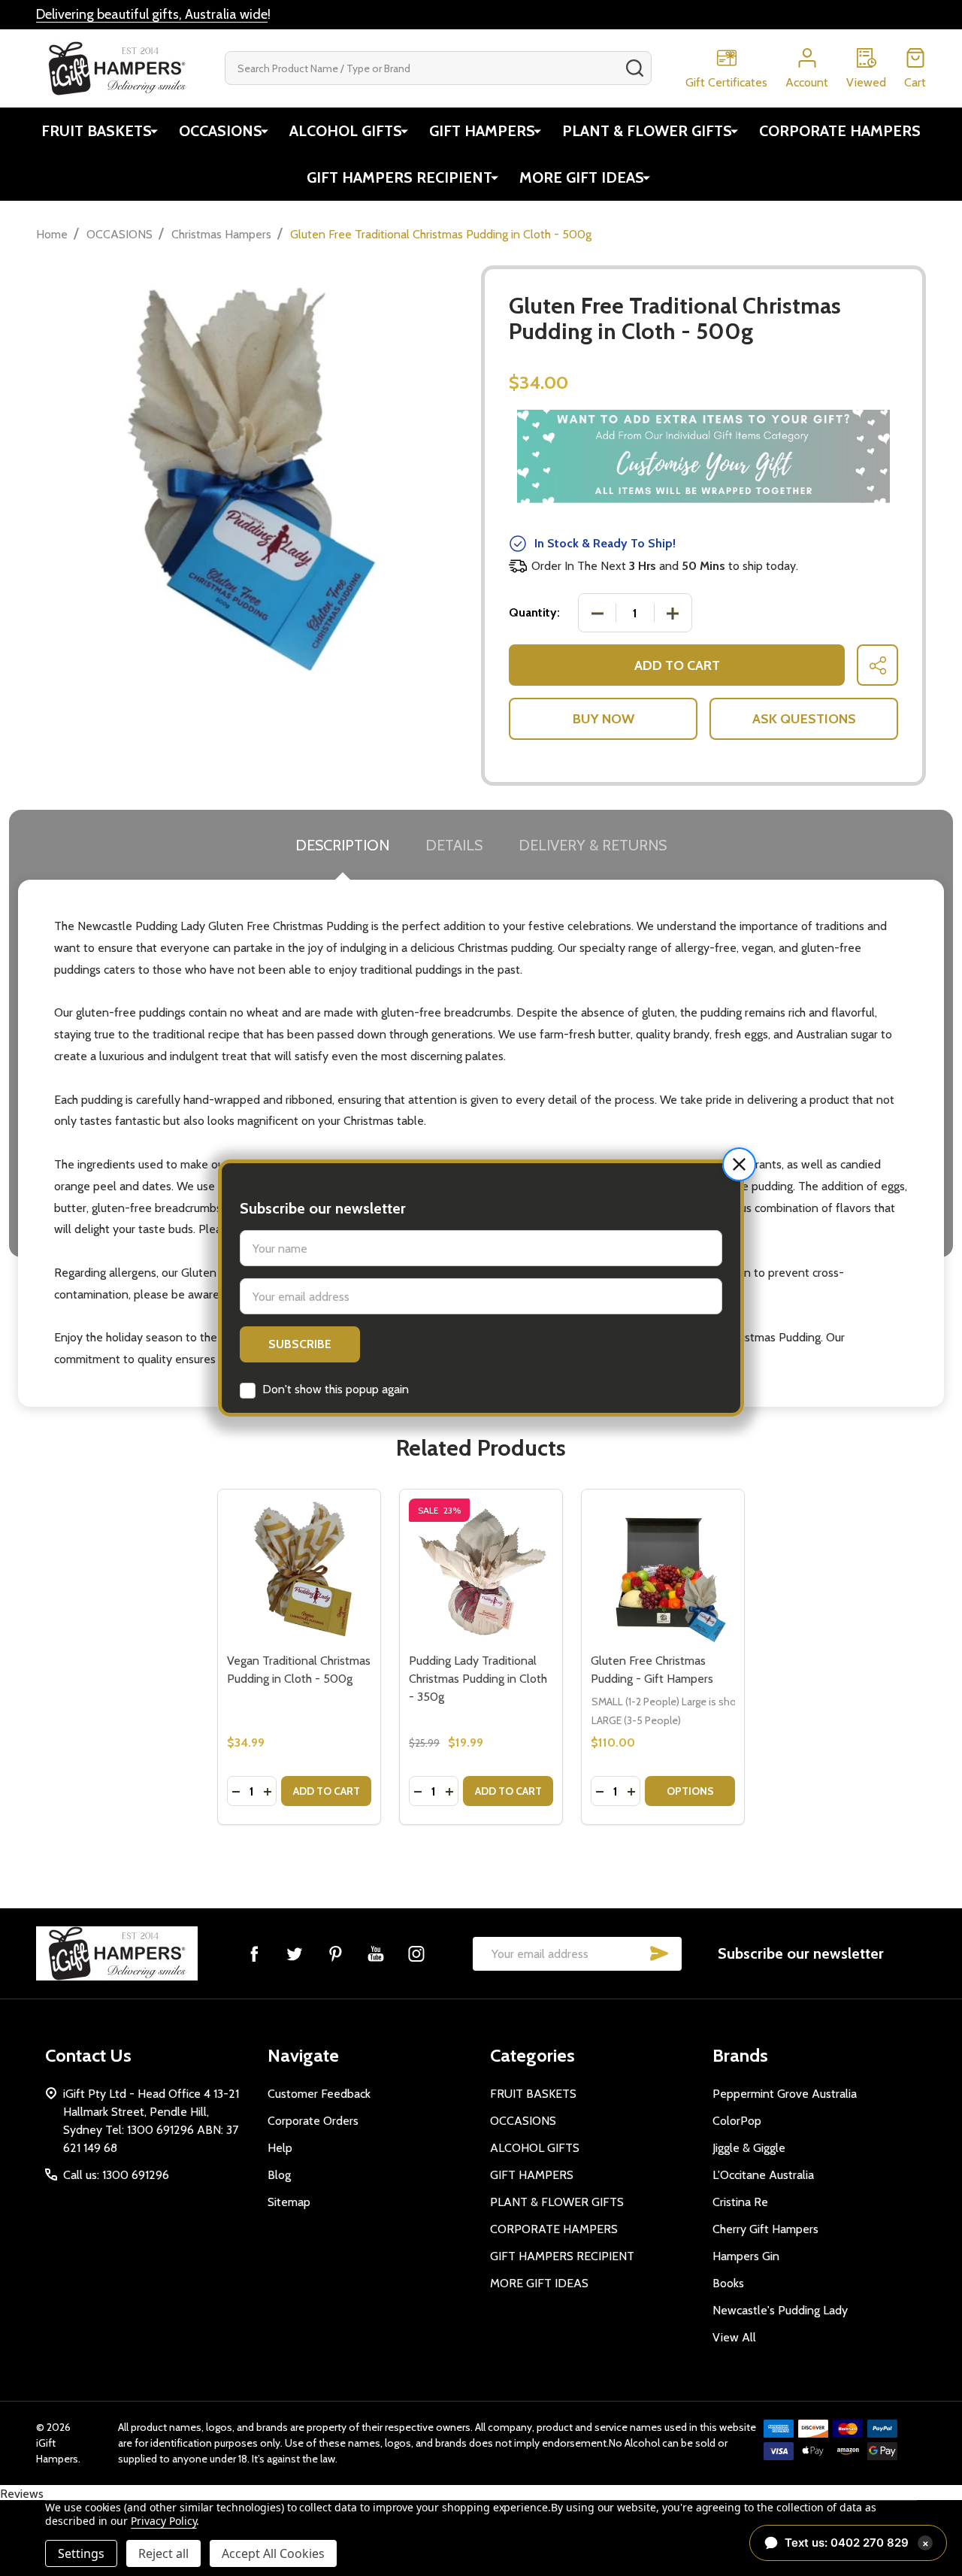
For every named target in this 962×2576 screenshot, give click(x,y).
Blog (279, 2175)
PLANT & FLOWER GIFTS (647, 131)
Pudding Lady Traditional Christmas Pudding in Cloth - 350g (478, 1679)
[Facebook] (254, 1953)
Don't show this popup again (336, 1389)
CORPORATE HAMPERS (840, 131)
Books (728, 2283)
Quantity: (534, 612)
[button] (739, 1164)
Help (280, 2148)
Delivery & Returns (593, 845)
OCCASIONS (221, 131)
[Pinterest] (335, 1953)
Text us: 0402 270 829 (857, 2543)
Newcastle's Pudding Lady (780, 2310)
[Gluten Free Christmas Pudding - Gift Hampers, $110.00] (663, 1571)
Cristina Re (740, 2202)
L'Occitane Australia (763, 2175)
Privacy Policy (163, 2521)
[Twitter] (295, 1953)
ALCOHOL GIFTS (346, 131)
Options (690, 1791)
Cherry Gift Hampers (765, 2229)
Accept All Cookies (273, 2553)
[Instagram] (416, 1953)
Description (342, 845)
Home (52, 234)
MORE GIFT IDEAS (582, 177)
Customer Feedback (319, 2094)
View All (734, 2337)
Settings (81, 2553)
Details (454, 845)
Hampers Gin (746, 2256)
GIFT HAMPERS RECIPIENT (399, 177)
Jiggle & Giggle (749, 2148)
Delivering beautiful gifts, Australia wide (152, 14)
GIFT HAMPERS (482, 131)
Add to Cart (677, 665)
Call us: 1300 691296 (116, 2175)
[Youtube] (376, 1953)
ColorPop (737, 2121)
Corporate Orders (313, 2121)
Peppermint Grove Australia (785, 2094)
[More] (154, 131)
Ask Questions (804, 719)
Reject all (163, 2553)
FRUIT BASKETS (97, 131)
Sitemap (289, 2202)
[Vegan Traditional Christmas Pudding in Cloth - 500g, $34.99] (299, 1571)
